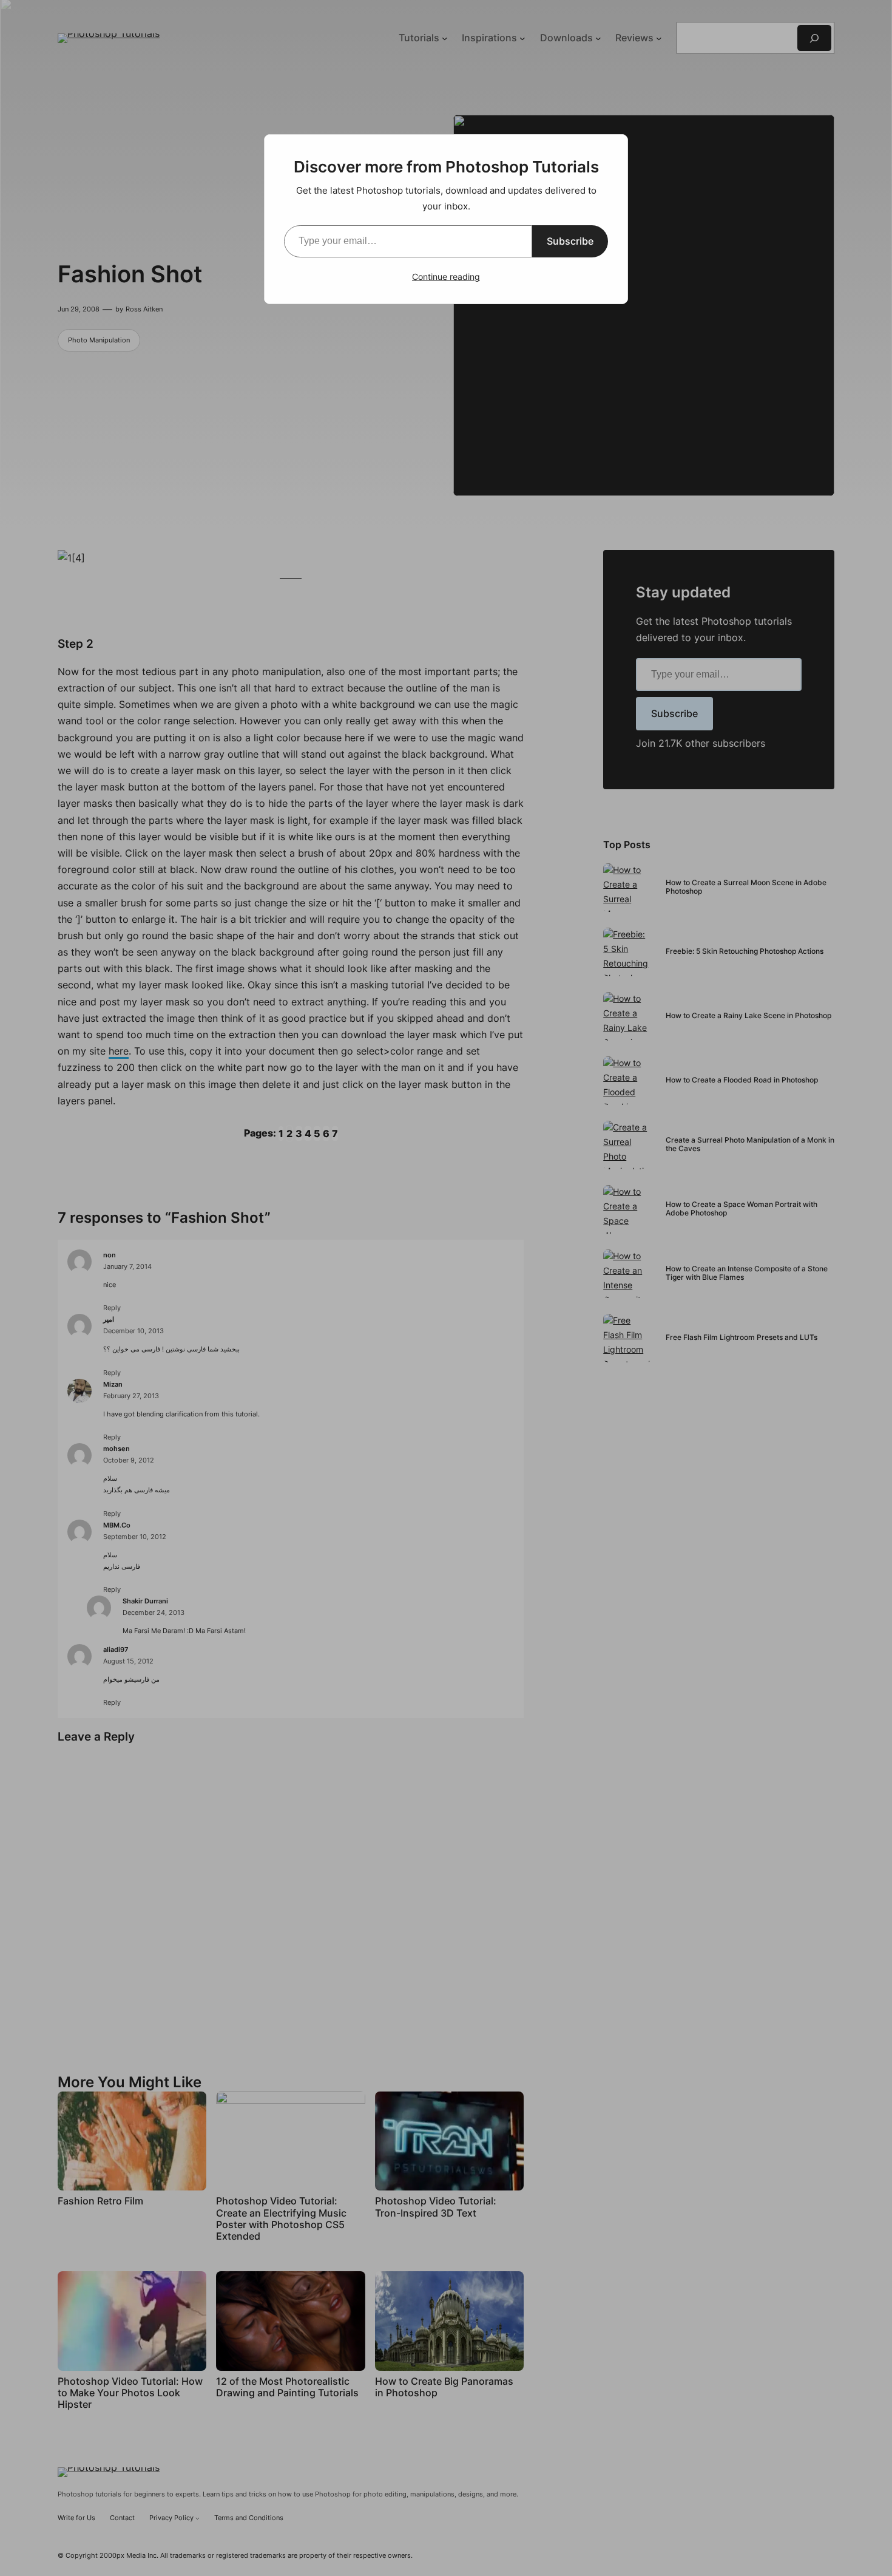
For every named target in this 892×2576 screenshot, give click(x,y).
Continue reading (446, 277)
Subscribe (570, 241)
